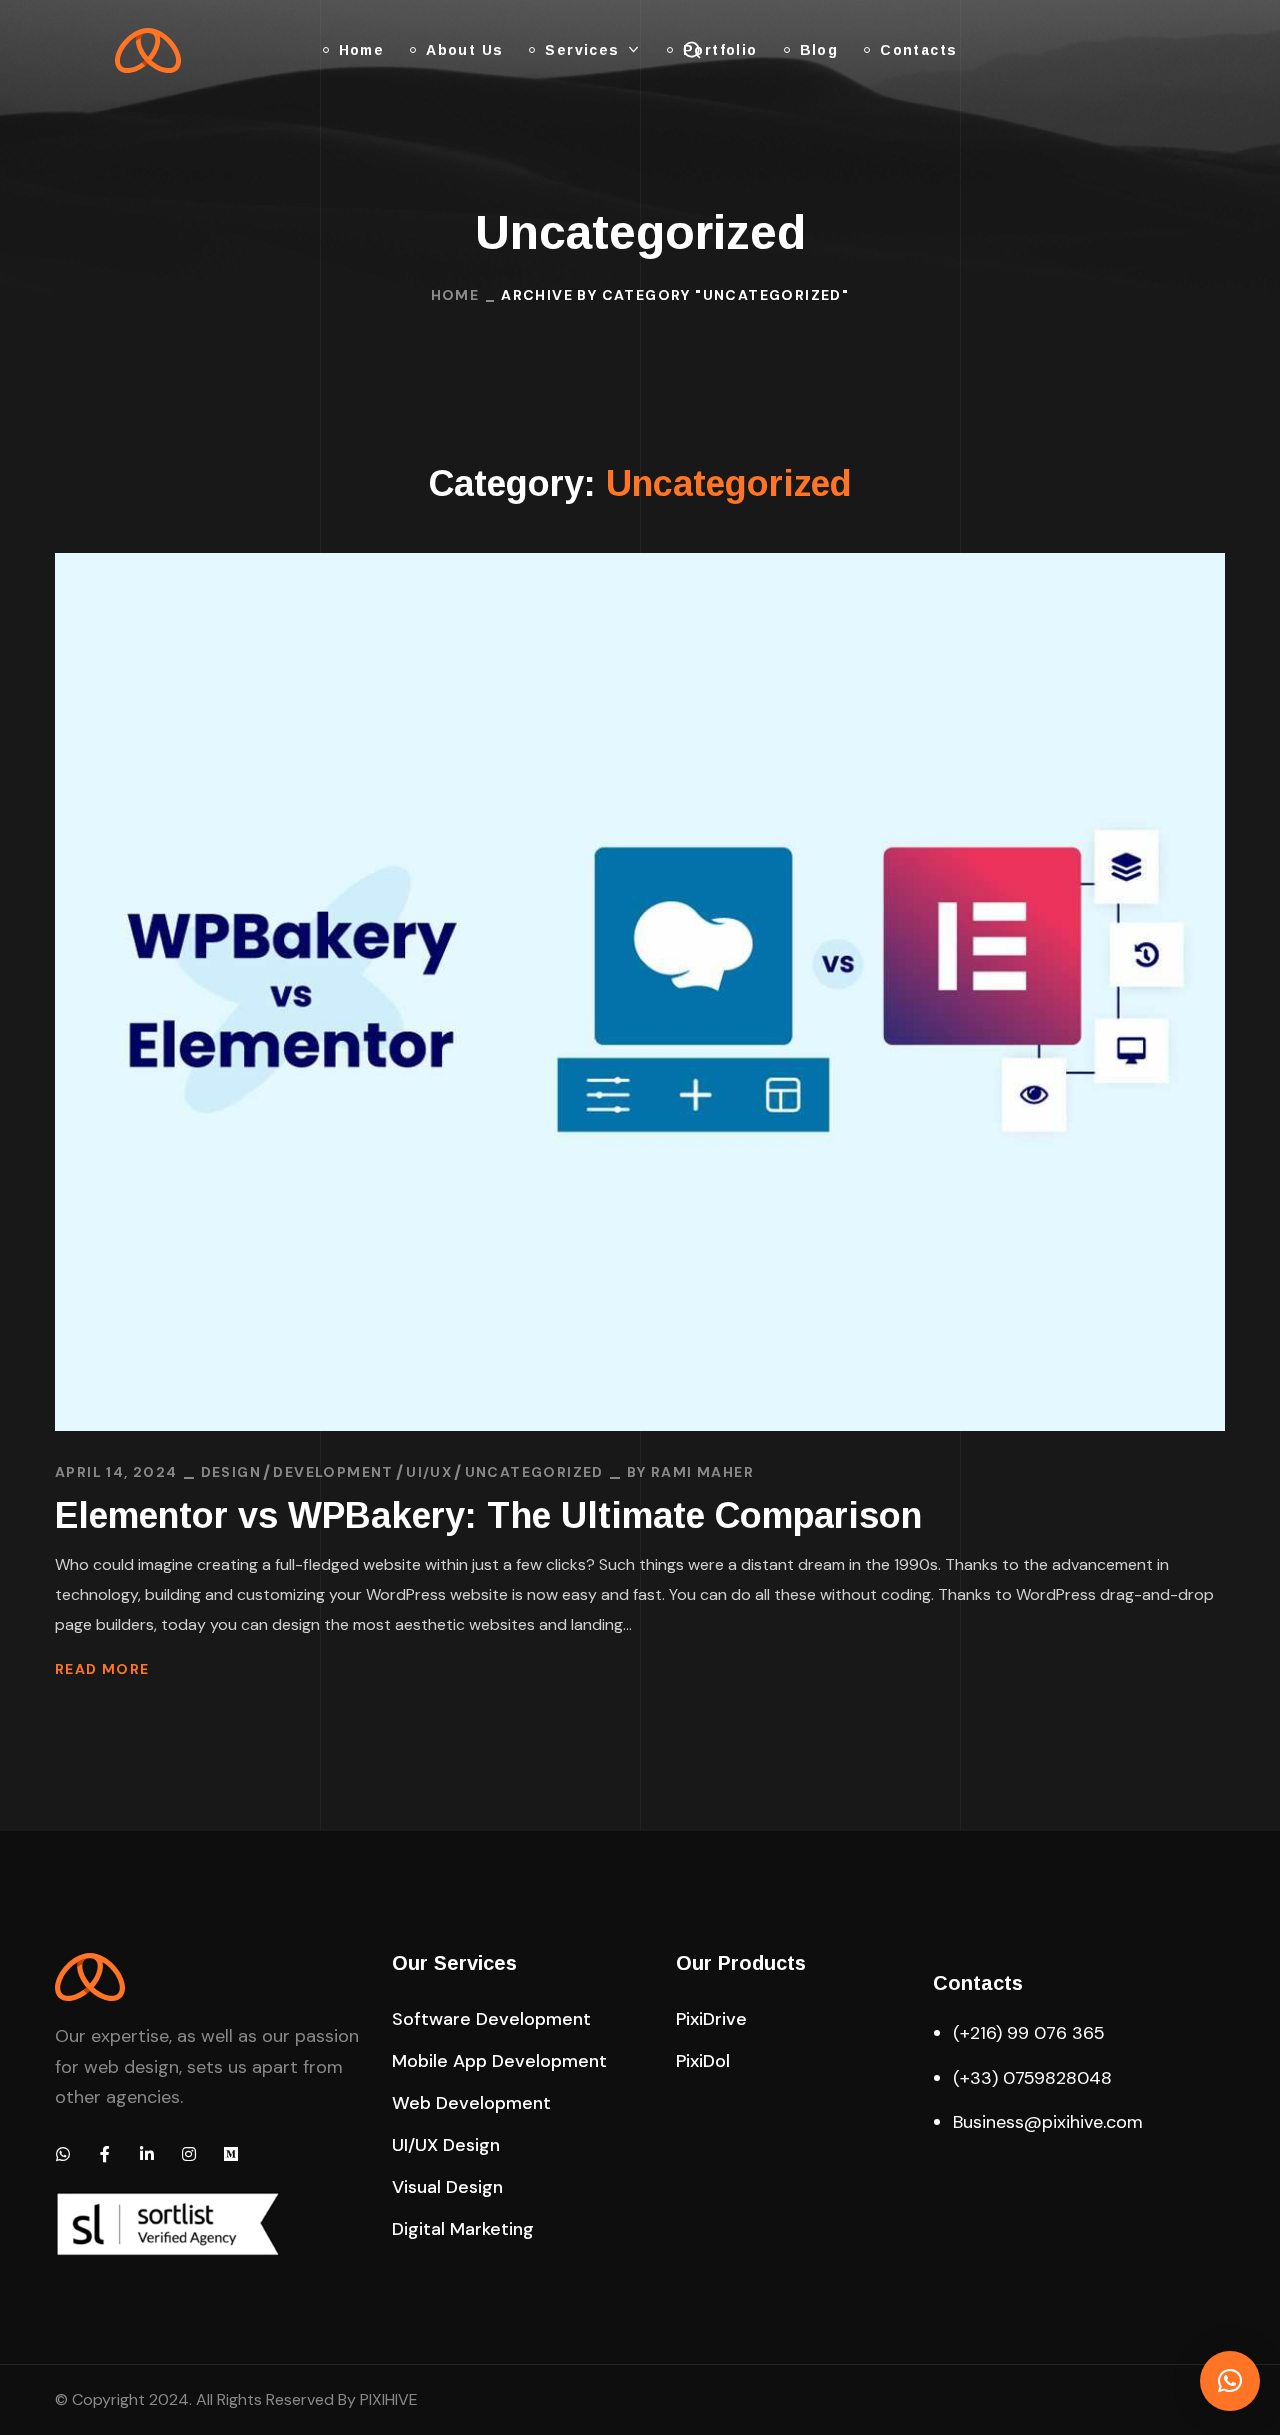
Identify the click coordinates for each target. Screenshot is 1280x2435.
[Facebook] (105, 2154)
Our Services (454, 1963)
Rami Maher (702, 1472)
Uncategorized (534, 1472)
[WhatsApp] (63, 2154)
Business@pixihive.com (1048, 2122)
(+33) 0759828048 (1032, 2078)
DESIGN (231, 1472)
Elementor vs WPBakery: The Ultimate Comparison (488, 1515)
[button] (491, 2019)
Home (455, 295)
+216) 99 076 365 (1032, 2033)
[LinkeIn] (147, 2154)
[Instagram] (189, 2154)
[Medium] (231, 2154)
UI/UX (429, 1472)
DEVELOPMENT (333, 1472)
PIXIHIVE (389, 2399)
